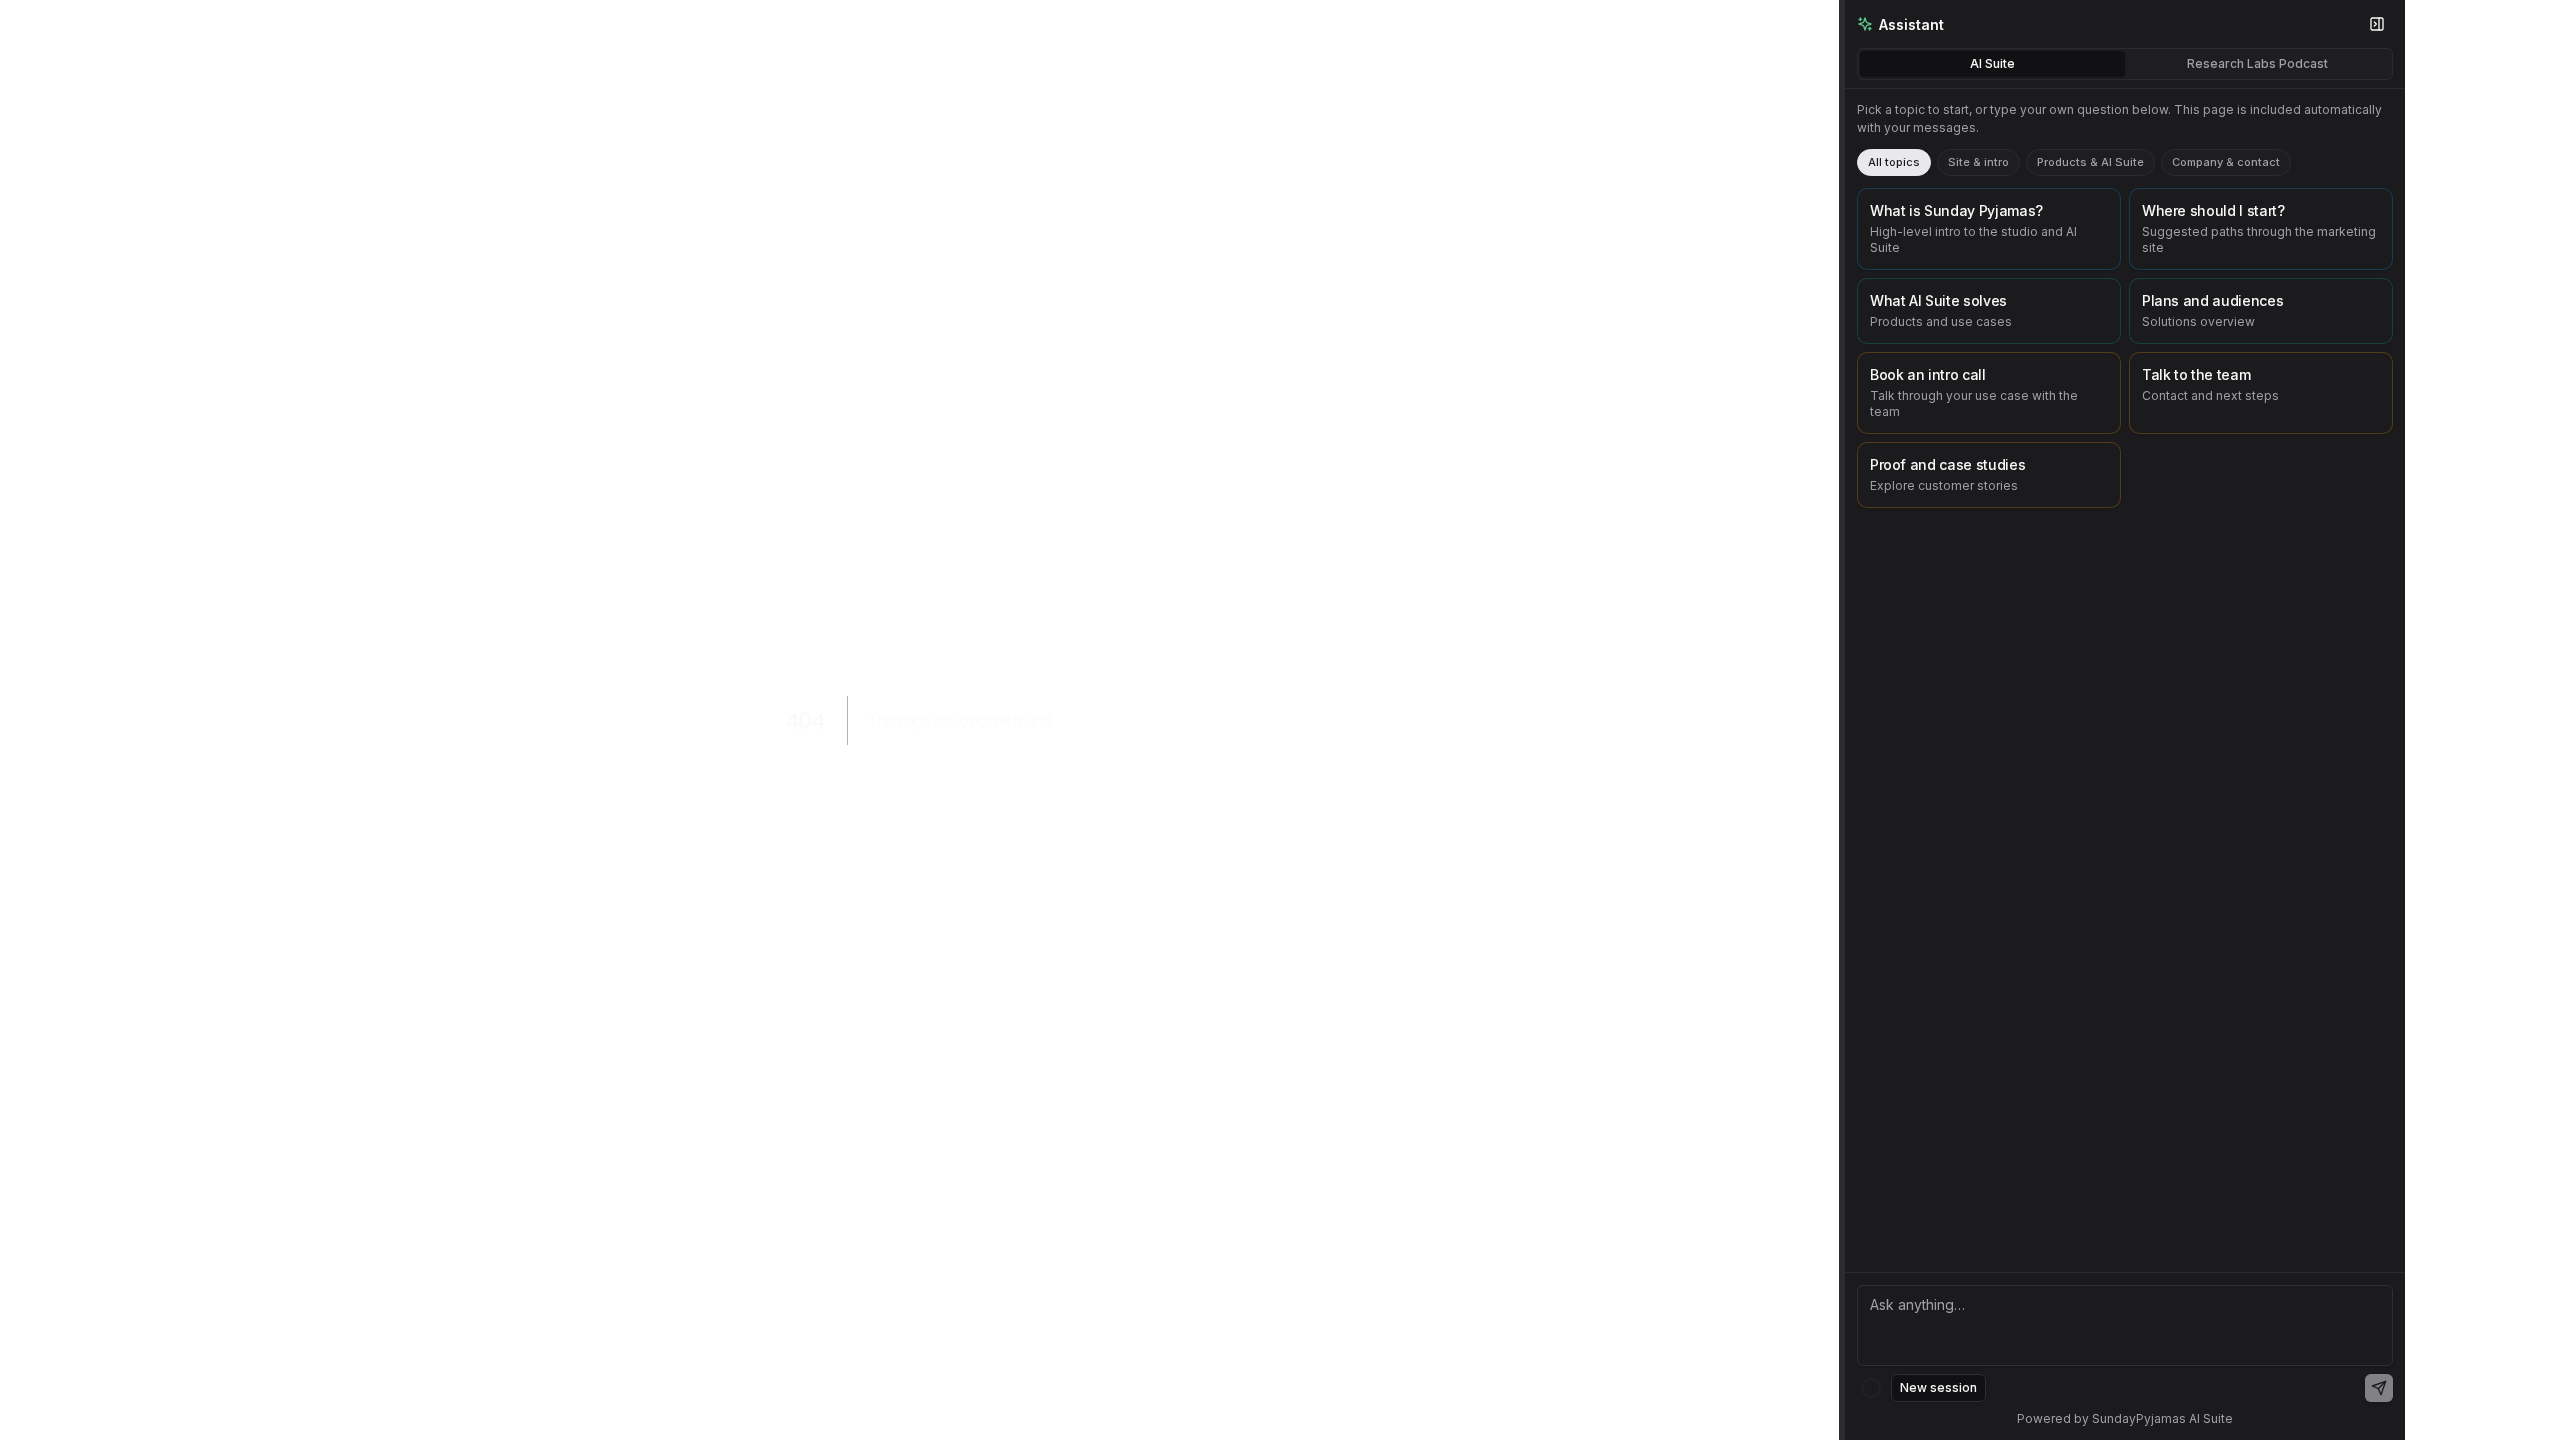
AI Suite (1992, 63)
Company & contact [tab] (2226, 162)
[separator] (1842, 720)
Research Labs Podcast (2257, 63)
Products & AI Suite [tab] (2090, 162)
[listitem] (1989, 229)
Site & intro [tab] (1978, 162)
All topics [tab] (1894, 162)
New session (1938, 1387)
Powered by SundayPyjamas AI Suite (2125, 1418)
